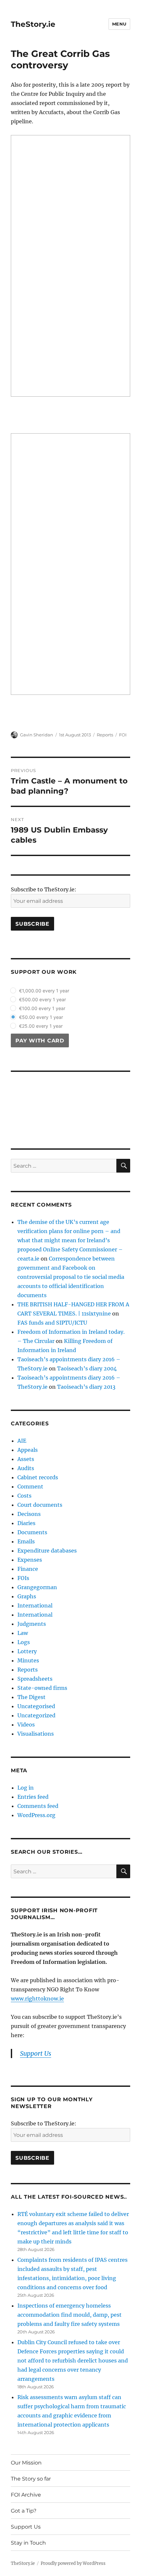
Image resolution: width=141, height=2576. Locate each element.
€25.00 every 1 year (41, 1026)
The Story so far (31, 2479)
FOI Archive (26, 2495)
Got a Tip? (24, 2511)
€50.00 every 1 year (41, 1017)
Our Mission (26, 2463)
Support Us (26, 2527)
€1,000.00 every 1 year (44, 991)
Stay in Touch (28, 2543)
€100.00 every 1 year (42, 1008)
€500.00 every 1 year (42, 999)
